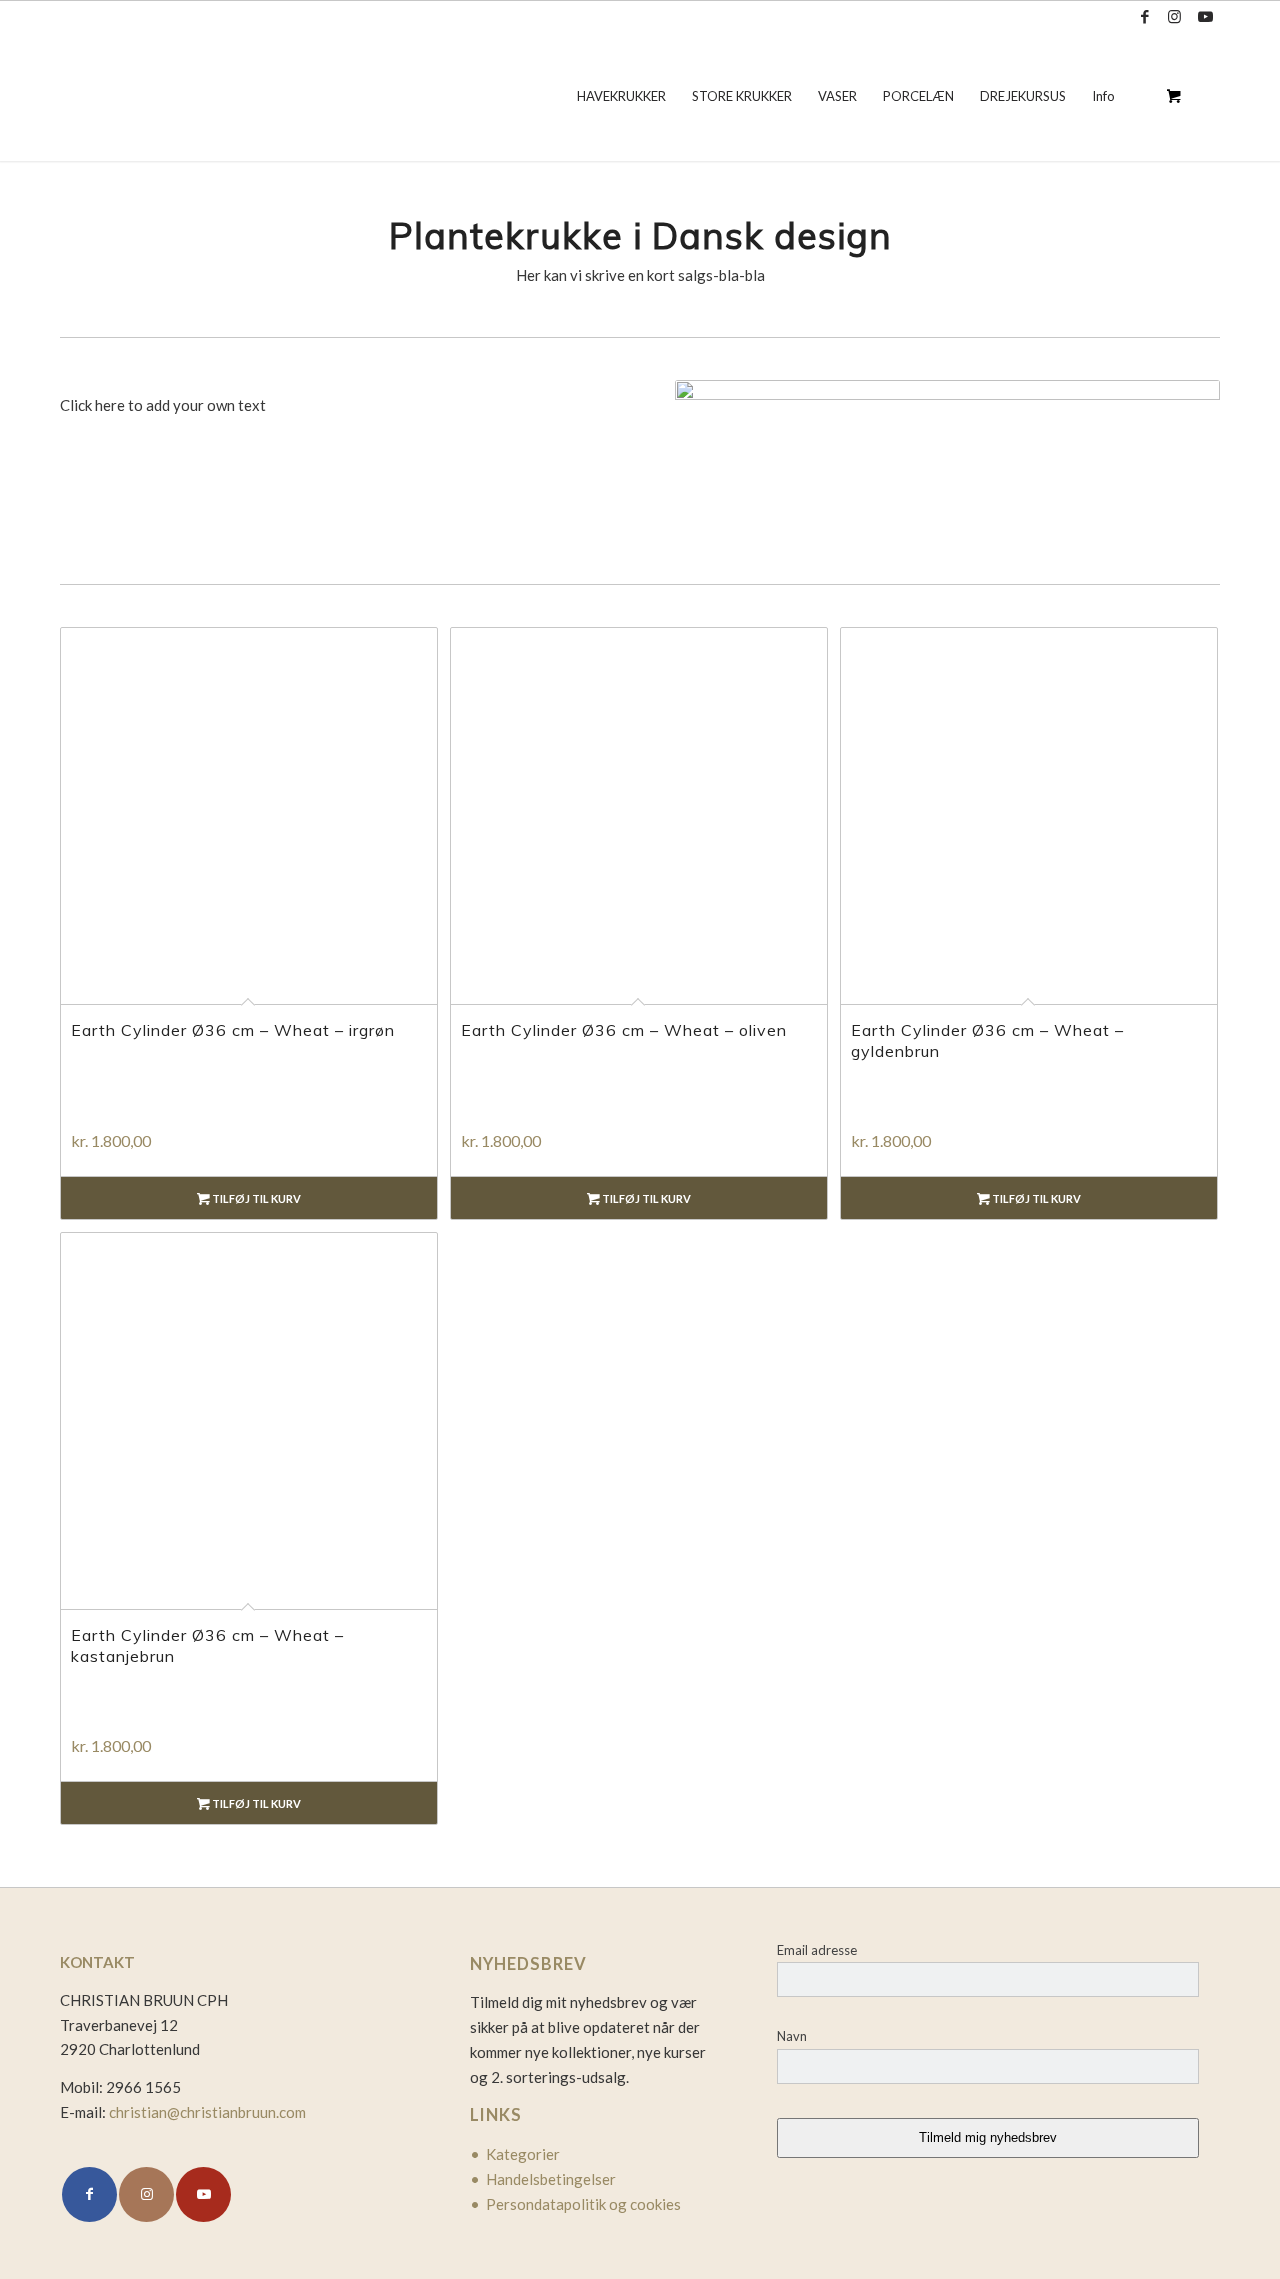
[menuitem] (621, 96)
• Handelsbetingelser (543, 2179)
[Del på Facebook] (89, 2194)
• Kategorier (515, 2154)
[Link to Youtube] (1205, 16)
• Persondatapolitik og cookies (575, 2204)
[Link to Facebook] (1144, 16)
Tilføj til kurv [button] (255, 1198)
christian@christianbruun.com (207, 2112)
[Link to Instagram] (1174, 16)
